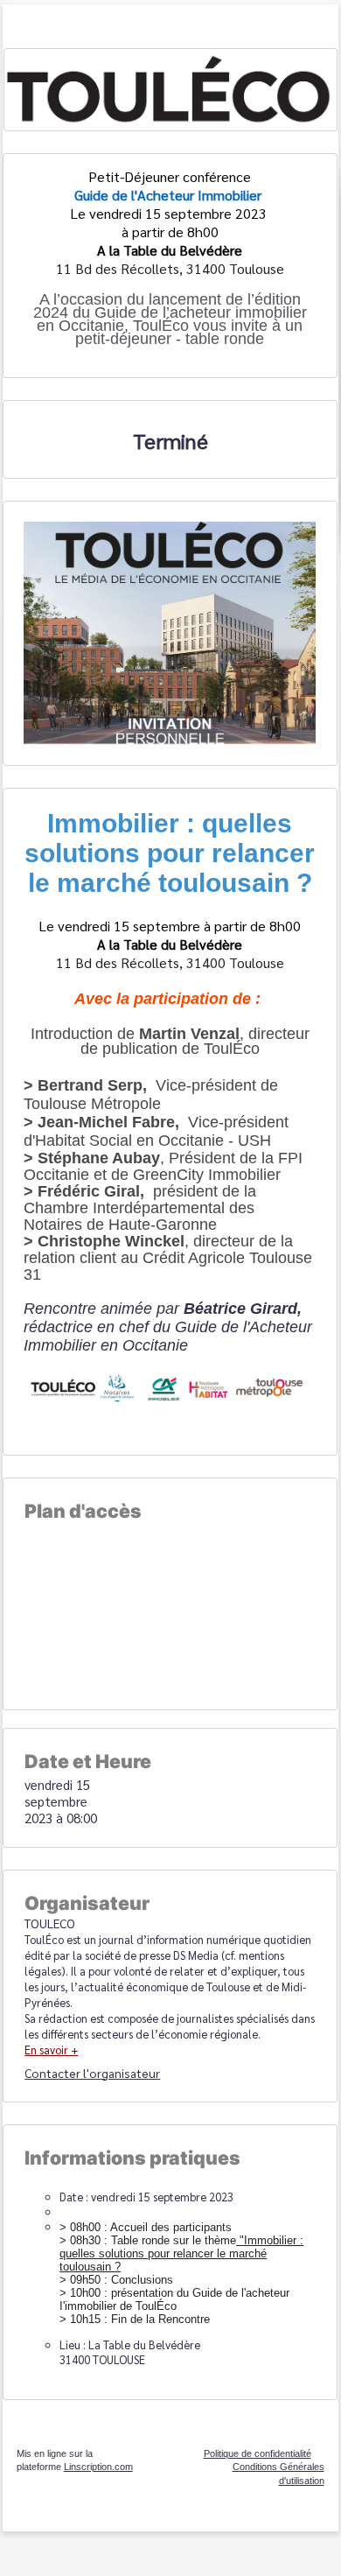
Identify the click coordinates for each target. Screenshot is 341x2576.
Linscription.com (98, 2467)
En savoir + (51, 2050)
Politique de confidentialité (257, 2453)
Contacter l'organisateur (92, 2073)
